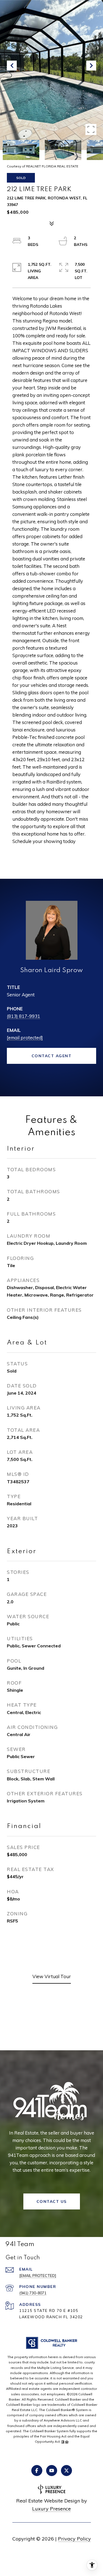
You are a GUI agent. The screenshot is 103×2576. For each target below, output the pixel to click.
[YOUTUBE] (52, 2471)
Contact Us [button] (52, 2201)
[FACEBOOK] (37, 2471)
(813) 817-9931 (23, 1016)
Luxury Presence (51, 2509)
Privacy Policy (74, 2539)
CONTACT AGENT (52, 1056)
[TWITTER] (66, 2471)
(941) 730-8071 (33, 2293)
